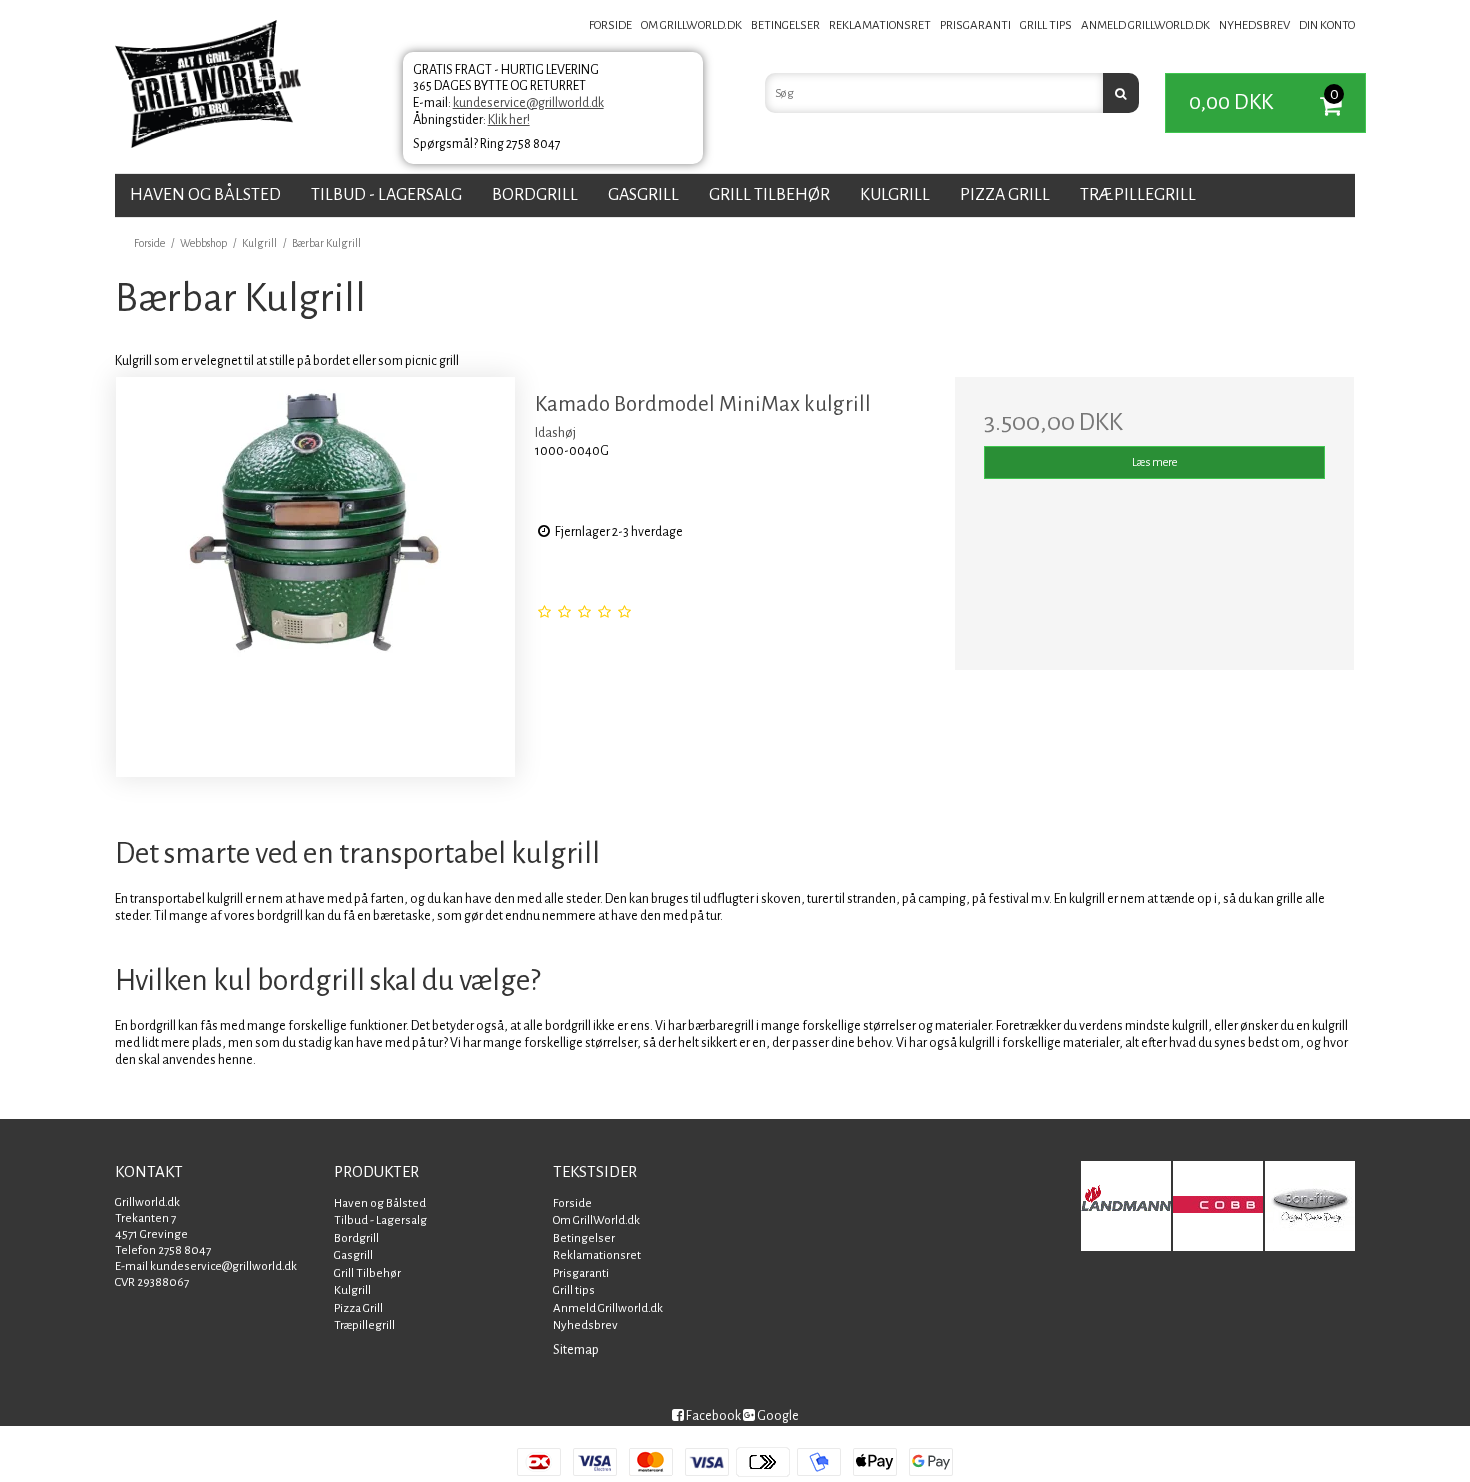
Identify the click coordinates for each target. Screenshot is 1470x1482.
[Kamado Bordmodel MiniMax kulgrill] (315, 576)
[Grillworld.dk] (208, 86)
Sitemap (576, 1350)
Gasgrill (643, 195)
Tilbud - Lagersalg (386, 195)
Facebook (712, 1416)
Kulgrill (895, 195)
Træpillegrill (1138, 195)
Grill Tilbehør (769, 195)
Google (777, 1416)
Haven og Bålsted (205, 195)
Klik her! (509, 120)
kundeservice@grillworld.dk (528, 103)
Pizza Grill (1005, 195)
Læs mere (1154, 462)
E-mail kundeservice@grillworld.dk (206, 1266)
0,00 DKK (1264, 100)
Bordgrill (535, 195)
